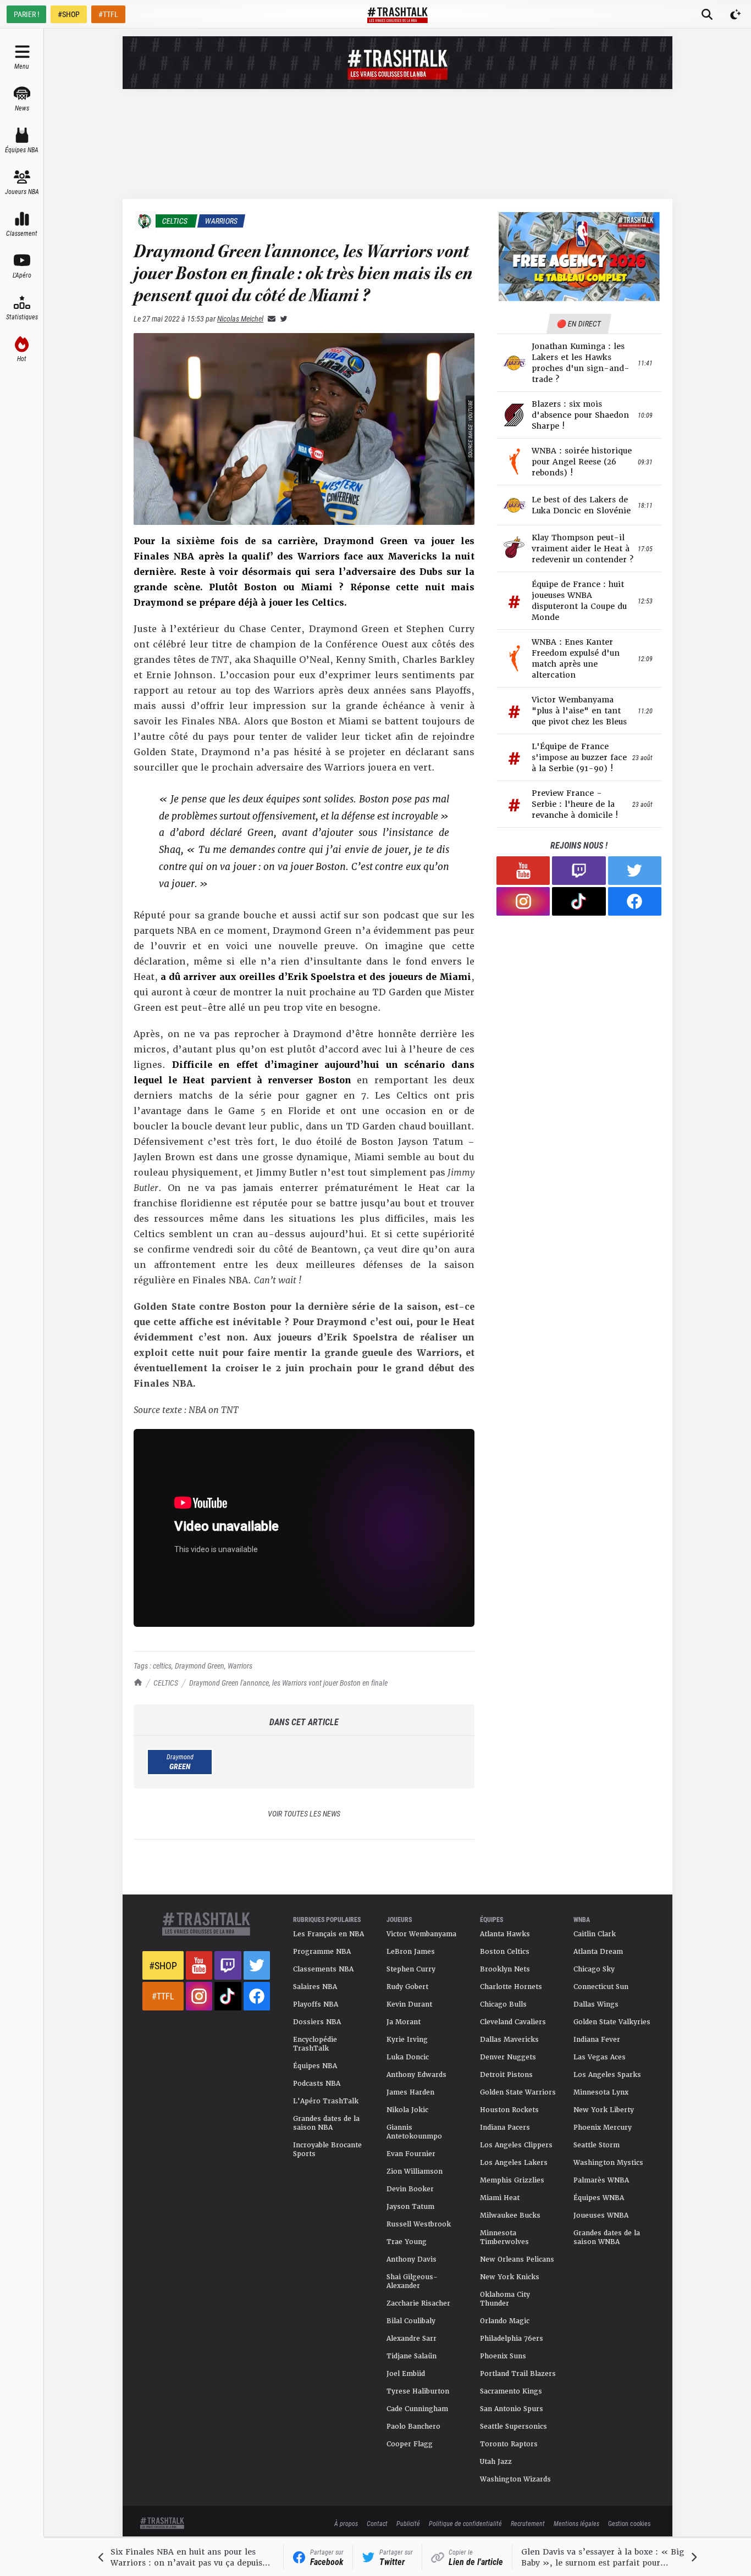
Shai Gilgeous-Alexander (412, 2281)
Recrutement (528, 2523)
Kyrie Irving (407, 2040)
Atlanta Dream (598, 1952)
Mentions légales (576, 2523)
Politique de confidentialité (465, 2523)
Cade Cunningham (417, 2409)
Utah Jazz (496, 2462)
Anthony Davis (412, 2259)
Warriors (240, 1666)
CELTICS (166, 1683)
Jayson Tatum (410, 2207)
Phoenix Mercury (603, 2128)
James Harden (410, 2092)
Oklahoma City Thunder (505, 2299)
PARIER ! (26, 14)
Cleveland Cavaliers (513, 2022)
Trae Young (407, 2242)
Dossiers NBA (317, 2022)
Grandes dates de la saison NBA (326, 2123)
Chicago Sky (594, 1969)
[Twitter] (281, 318)
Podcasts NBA (317, 2084)
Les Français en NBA (328, 1934)
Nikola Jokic (407, 2110)
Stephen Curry (411, 1969)
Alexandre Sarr (412, 2339)
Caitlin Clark (595, 1934)
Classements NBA (323, 1969)
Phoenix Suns (503, 2356)
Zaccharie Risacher (418, 2303)
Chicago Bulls (503, 2004)
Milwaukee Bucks (510, 2215)
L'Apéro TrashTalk (326, 2101)
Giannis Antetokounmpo (414, 2132)
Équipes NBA (315, 2066)
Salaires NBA (315, 1987)
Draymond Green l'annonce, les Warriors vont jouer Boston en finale (288, 1683)
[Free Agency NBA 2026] (579, 256)
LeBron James (411, 1952)
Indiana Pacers (505, 2128)
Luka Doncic (408, 2057)
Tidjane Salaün (412, 2356)
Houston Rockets (509, 2110)
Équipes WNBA (599, 2198)
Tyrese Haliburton (418, 2391)
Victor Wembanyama (421, 1934)
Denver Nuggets (508, 2057)
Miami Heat (500, 2198)
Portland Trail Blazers (518, 2374)
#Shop (163, 1965)
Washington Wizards (515, 2479)
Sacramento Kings (511, 2391)
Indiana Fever (597, 2040)
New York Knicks (510, 2277)
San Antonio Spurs (512, 2409)
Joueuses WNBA (601, 2215)
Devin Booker (410, 2189)
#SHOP (69, 14)
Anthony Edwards (416, 2075)
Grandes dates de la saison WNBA (607, 2237)
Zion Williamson (415, 2171)
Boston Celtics (505, 1952)
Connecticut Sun (601, 1987)
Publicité (408, 2523)
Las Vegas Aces (600, 2057)
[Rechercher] (707, 14)
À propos (346, 2523)
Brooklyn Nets (505, 1969)
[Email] (269, 318)
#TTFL (108, 14)
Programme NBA (322, 1952)
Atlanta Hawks (505, 1934)
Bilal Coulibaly (411, 2321)
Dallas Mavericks (509, 2040)
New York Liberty (604, 2110)
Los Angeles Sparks (607, 2075)
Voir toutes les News (304, 1813)
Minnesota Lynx (601, 2092)
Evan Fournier (411, 2154)
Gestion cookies (629, 2523)
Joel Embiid (406, 2374)
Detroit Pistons (506, 2075)
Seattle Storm (597, 2145)
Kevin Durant (409, 2004)
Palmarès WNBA (601, 2180)
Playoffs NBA (316, 2004)
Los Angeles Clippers (516, 2145)
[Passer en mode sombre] (736, 14)
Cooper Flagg (410, 2444)
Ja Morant (404, 2022)
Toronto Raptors (509, 2444)
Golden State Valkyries (612, 2022)
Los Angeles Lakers (514, 2163)
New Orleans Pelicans (517, 2259)
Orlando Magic (505, 2321)
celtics (162, 1666)
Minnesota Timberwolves (504, 2237)
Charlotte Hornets (511, 1987)
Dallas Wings (596, 2004)
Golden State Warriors (518, 2092)
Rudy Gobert (407, 1987)
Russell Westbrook (419, 2224)
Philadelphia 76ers (512, 2339)
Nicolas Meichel (240, 318)
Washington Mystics (608, 2163)
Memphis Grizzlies (512, 2180)
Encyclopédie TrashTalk (315, 2044)
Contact (377, 2523)
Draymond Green (200, 1666)
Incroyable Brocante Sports (327, 2150)
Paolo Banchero (413, 2427)
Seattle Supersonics (513, 2427)
